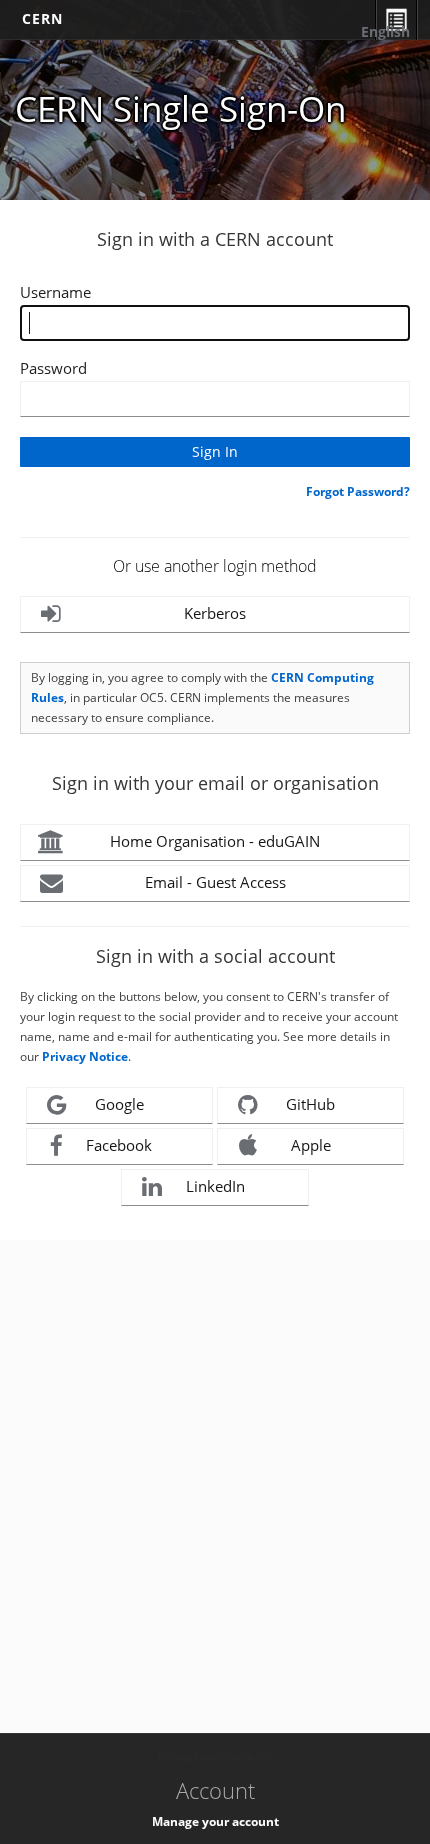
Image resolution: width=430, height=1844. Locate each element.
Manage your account (215, 1821)
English (385, 31)
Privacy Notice (85, 1056)
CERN (42, 18)
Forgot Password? (358, 491)
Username (55, 292)
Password (53, 368)
